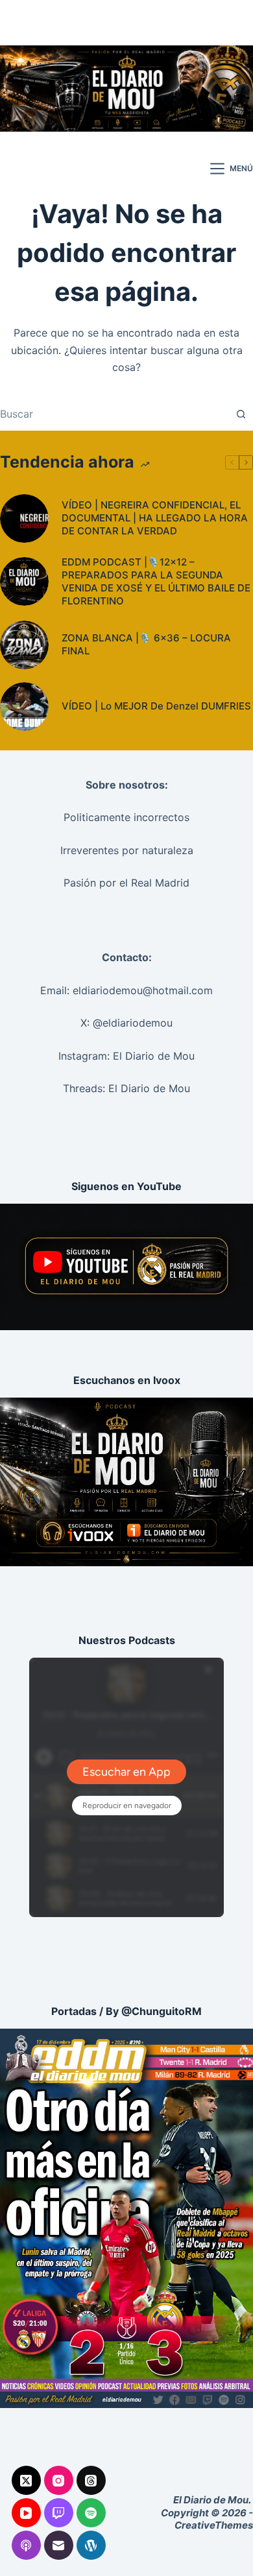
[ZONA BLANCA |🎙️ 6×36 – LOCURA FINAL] (24, 645)
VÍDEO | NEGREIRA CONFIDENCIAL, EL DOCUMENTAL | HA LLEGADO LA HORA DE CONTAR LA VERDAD (155, 518)
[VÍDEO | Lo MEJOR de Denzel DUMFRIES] (24, 707)
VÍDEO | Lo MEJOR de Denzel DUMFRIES (156, 706)
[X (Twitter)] (26, 2480)
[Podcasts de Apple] (26, 2545)
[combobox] (114, 414)
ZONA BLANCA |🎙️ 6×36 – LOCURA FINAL (146, 644)
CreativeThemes (214, 2525)
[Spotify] (91, 2513)
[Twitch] (59, 2513)
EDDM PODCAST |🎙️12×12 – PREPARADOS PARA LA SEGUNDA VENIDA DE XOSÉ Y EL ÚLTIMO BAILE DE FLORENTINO (156, 581)
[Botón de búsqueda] (241, 414)
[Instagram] (59, 2480)
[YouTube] (26, 2513)
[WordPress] (91, 2545)
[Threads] (91, 2480)
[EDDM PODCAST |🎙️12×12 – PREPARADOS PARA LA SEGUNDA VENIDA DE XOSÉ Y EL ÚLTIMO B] (24, 581)
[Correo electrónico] (59, 2545)
